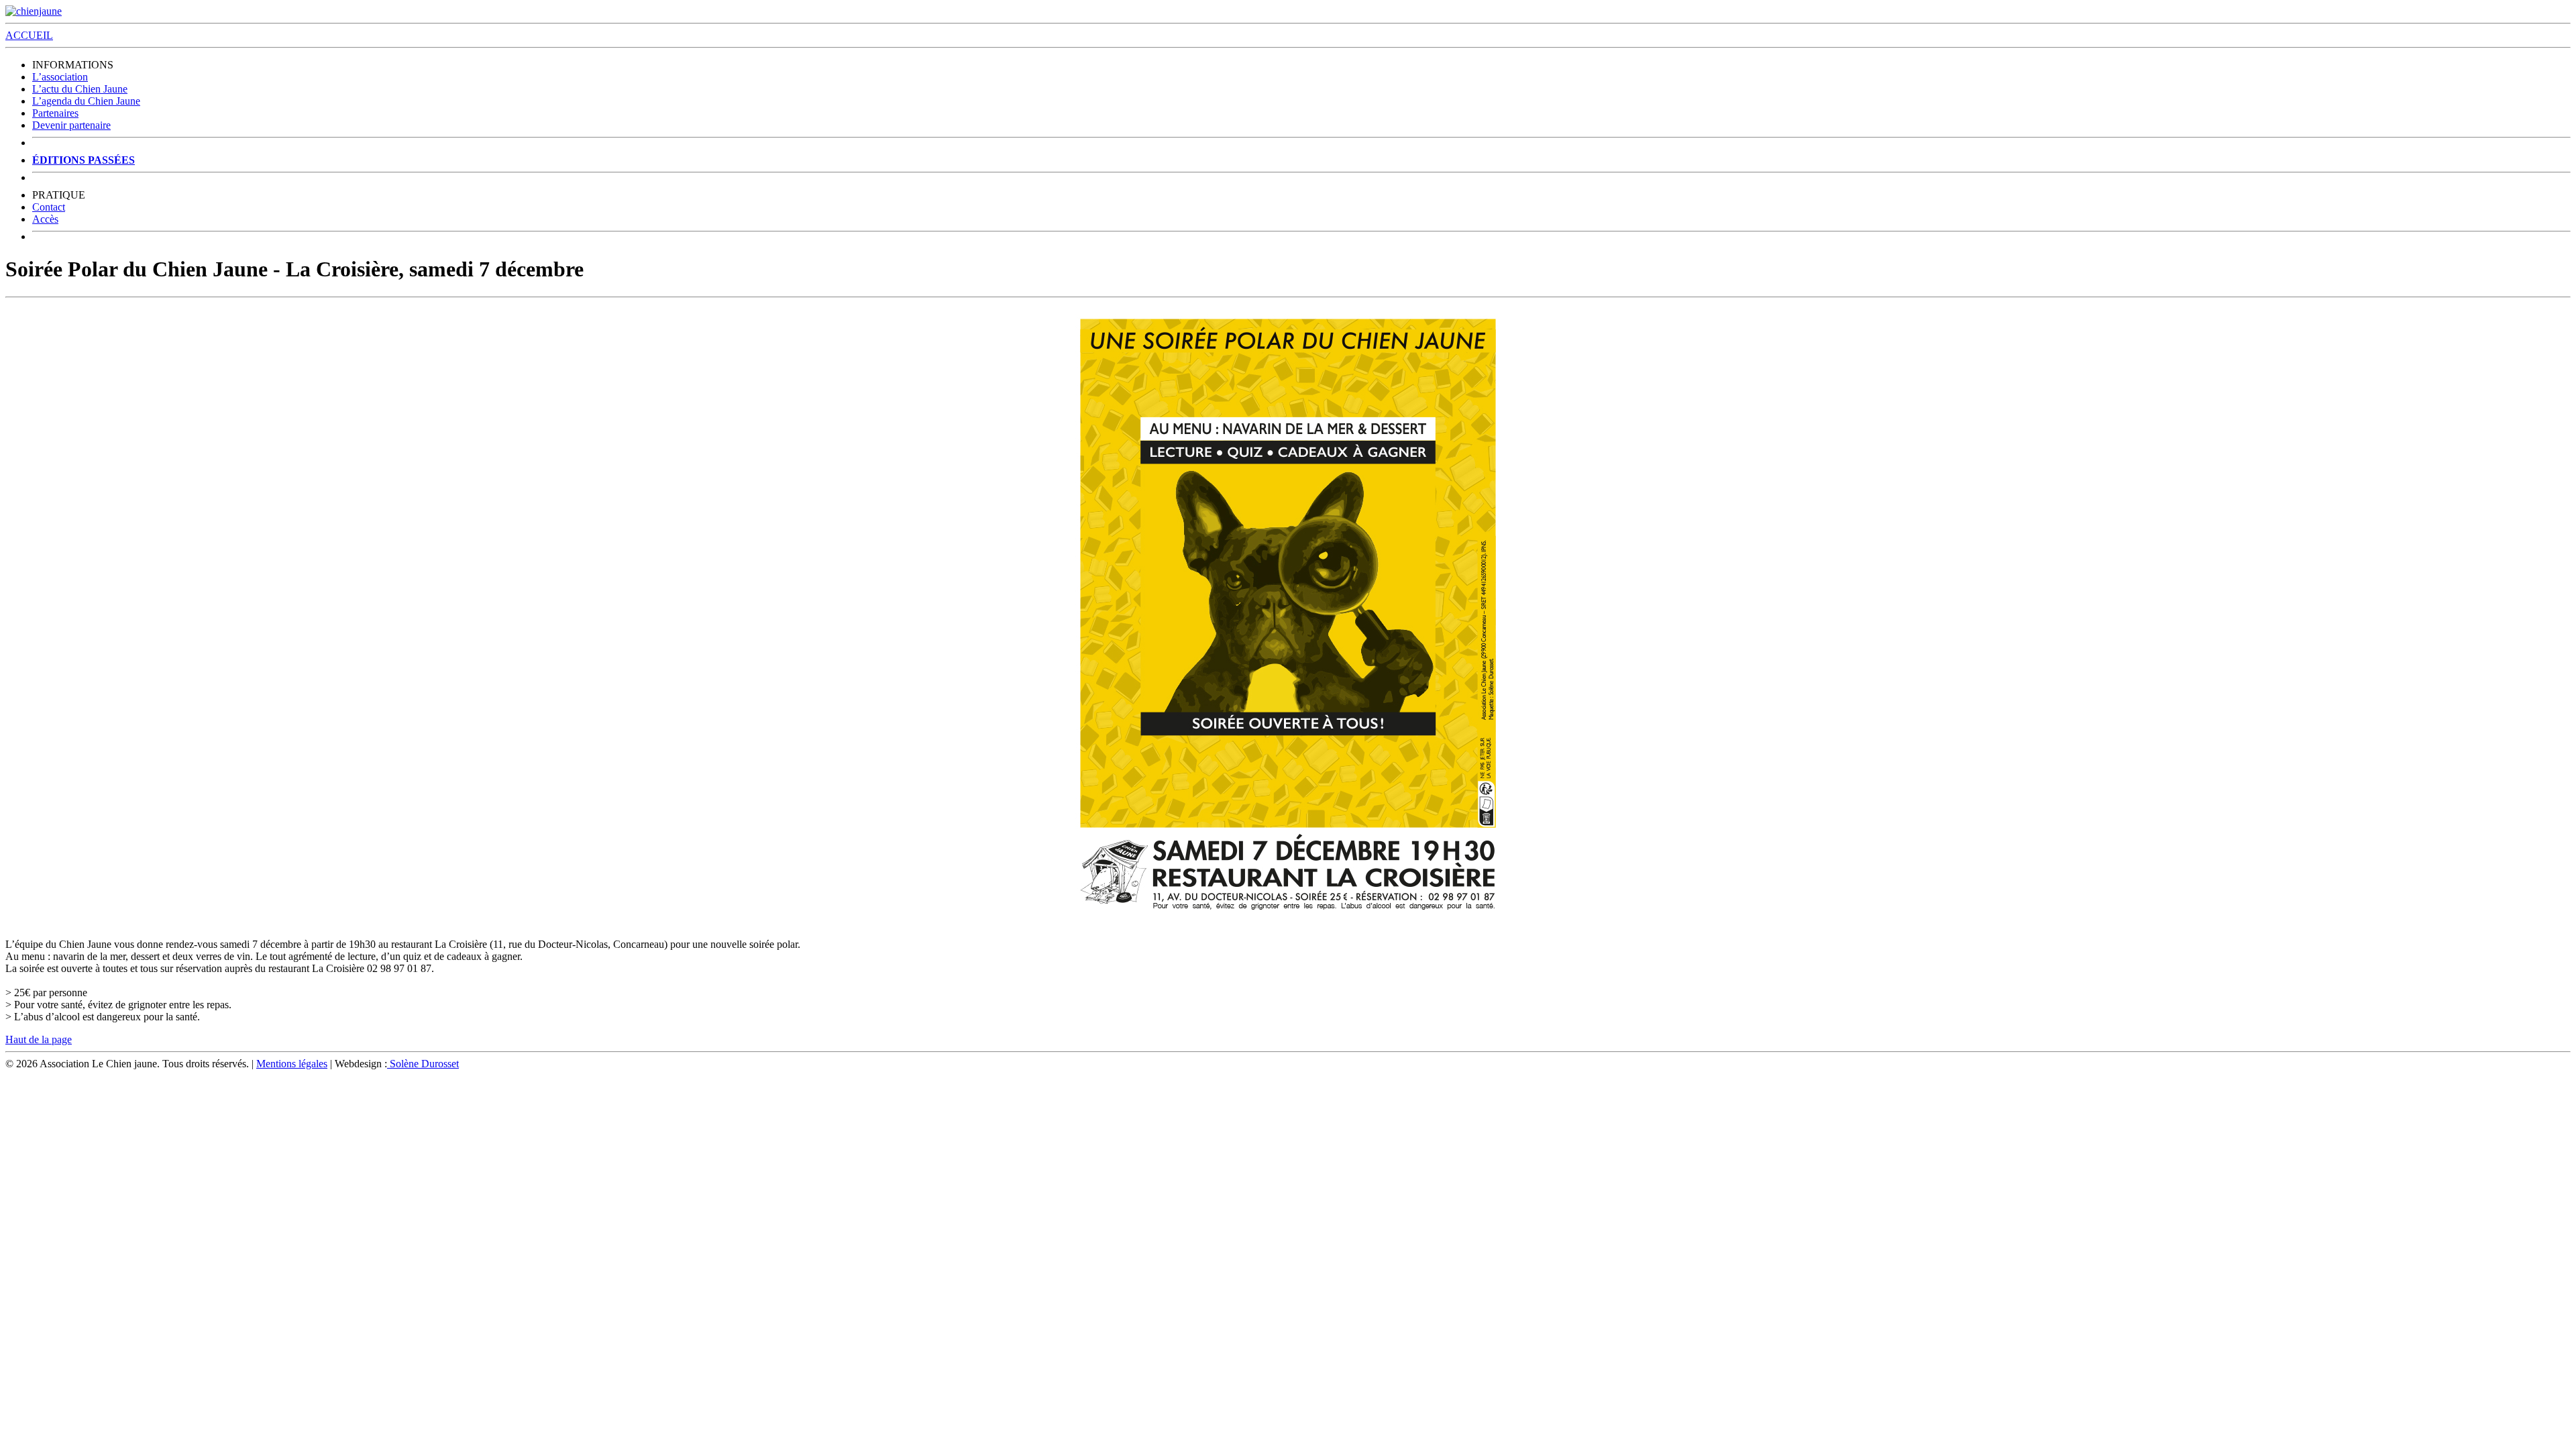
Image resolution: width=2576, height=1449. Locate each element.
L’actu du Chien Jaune (80, 89)
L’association (60, 77)
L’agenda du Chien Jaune (86, 101)
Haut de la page (39, 1039)
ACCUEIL (29, 35)
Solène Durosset (423, 1064)
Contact (49, 207)
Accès (45, 219)
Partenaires (55, 113)
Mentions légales (292, 1064)
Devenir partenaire (71, 125)
